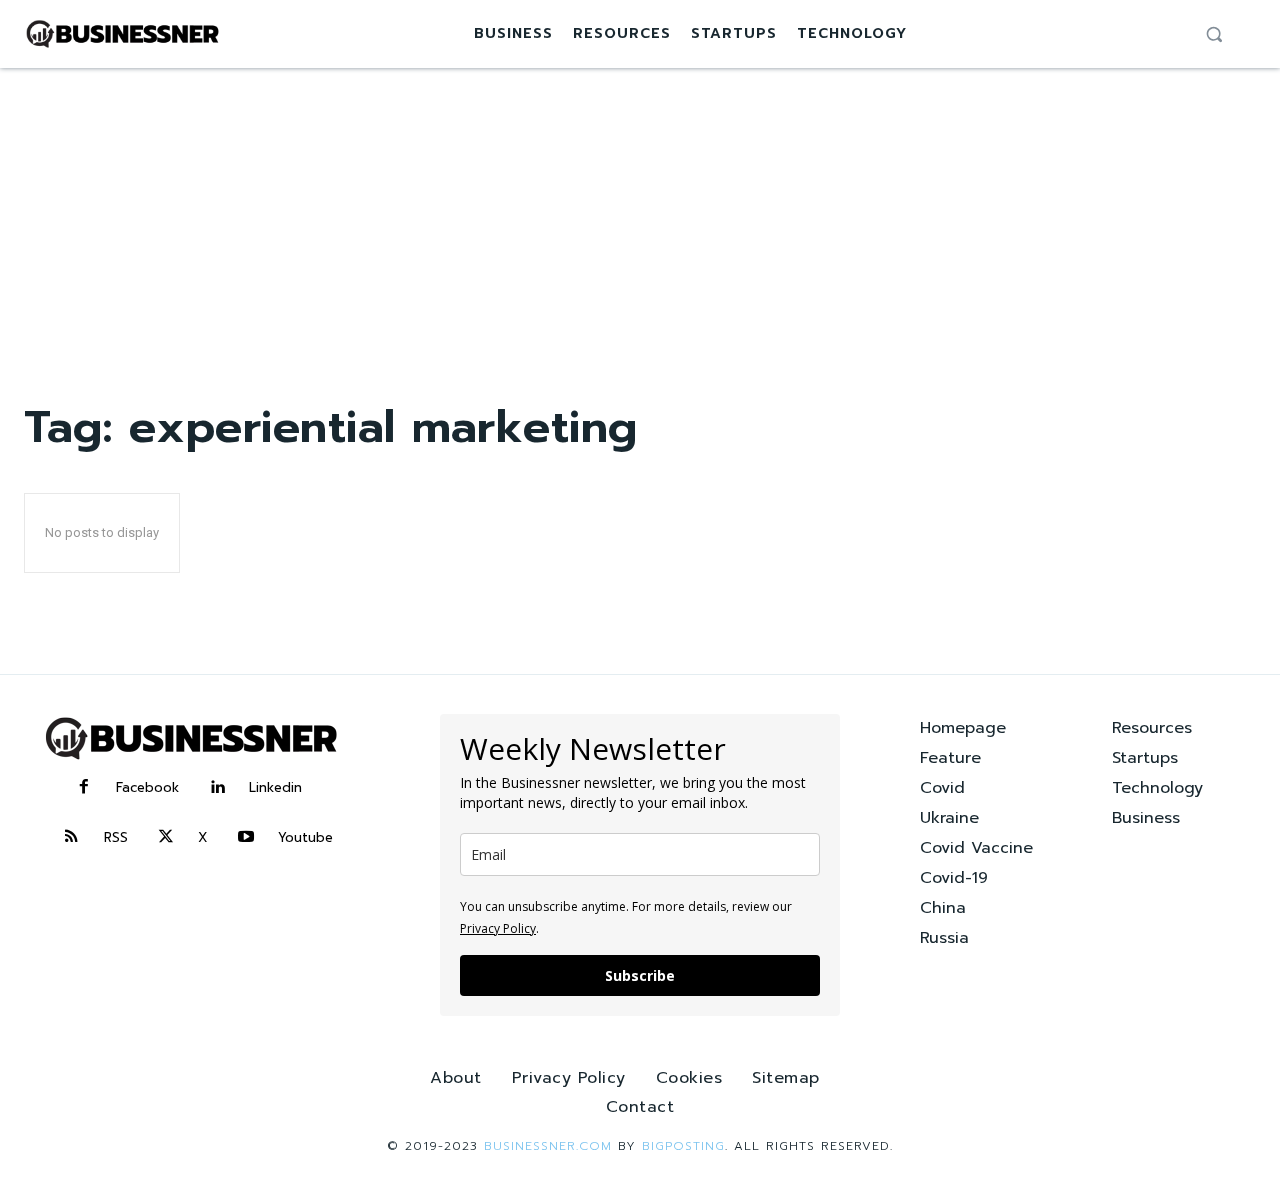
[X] (166, 838)
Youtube (305, 837)
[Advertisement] (640, 218)
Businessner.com (548, 1146)
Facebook (147, 787)
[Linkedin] (217, 788)
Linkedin (275, 787)
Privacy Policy (498, 928)
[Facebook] (84, 788)
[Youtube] (246, 838)
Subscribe (640, 975)
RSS (116, 837)
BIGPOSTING (683, 1146)
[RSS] (72, 838)
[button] (1214, 34)
